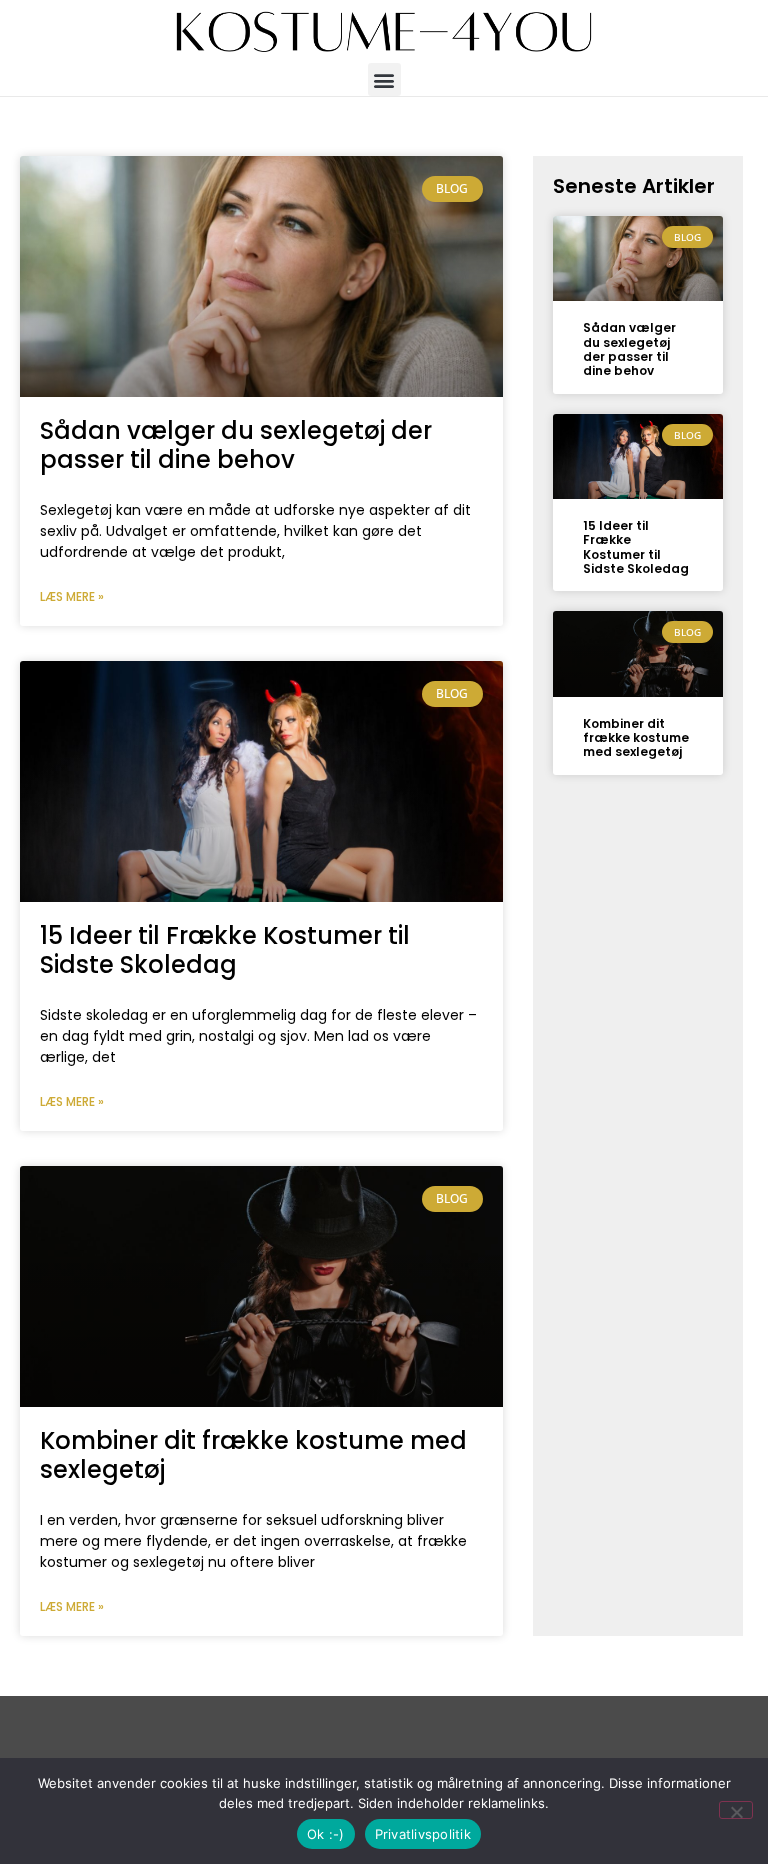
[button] (384, 79)
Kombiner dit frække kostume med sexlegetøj (253, 1455)
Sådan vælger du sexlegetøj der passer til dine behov (236, 445)
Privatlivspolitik (423, 1834)
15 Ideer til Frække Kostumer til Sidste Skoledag (225, 950)
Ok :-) (326, 1834)
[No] (736, 1810)
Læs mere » (72, 596)
